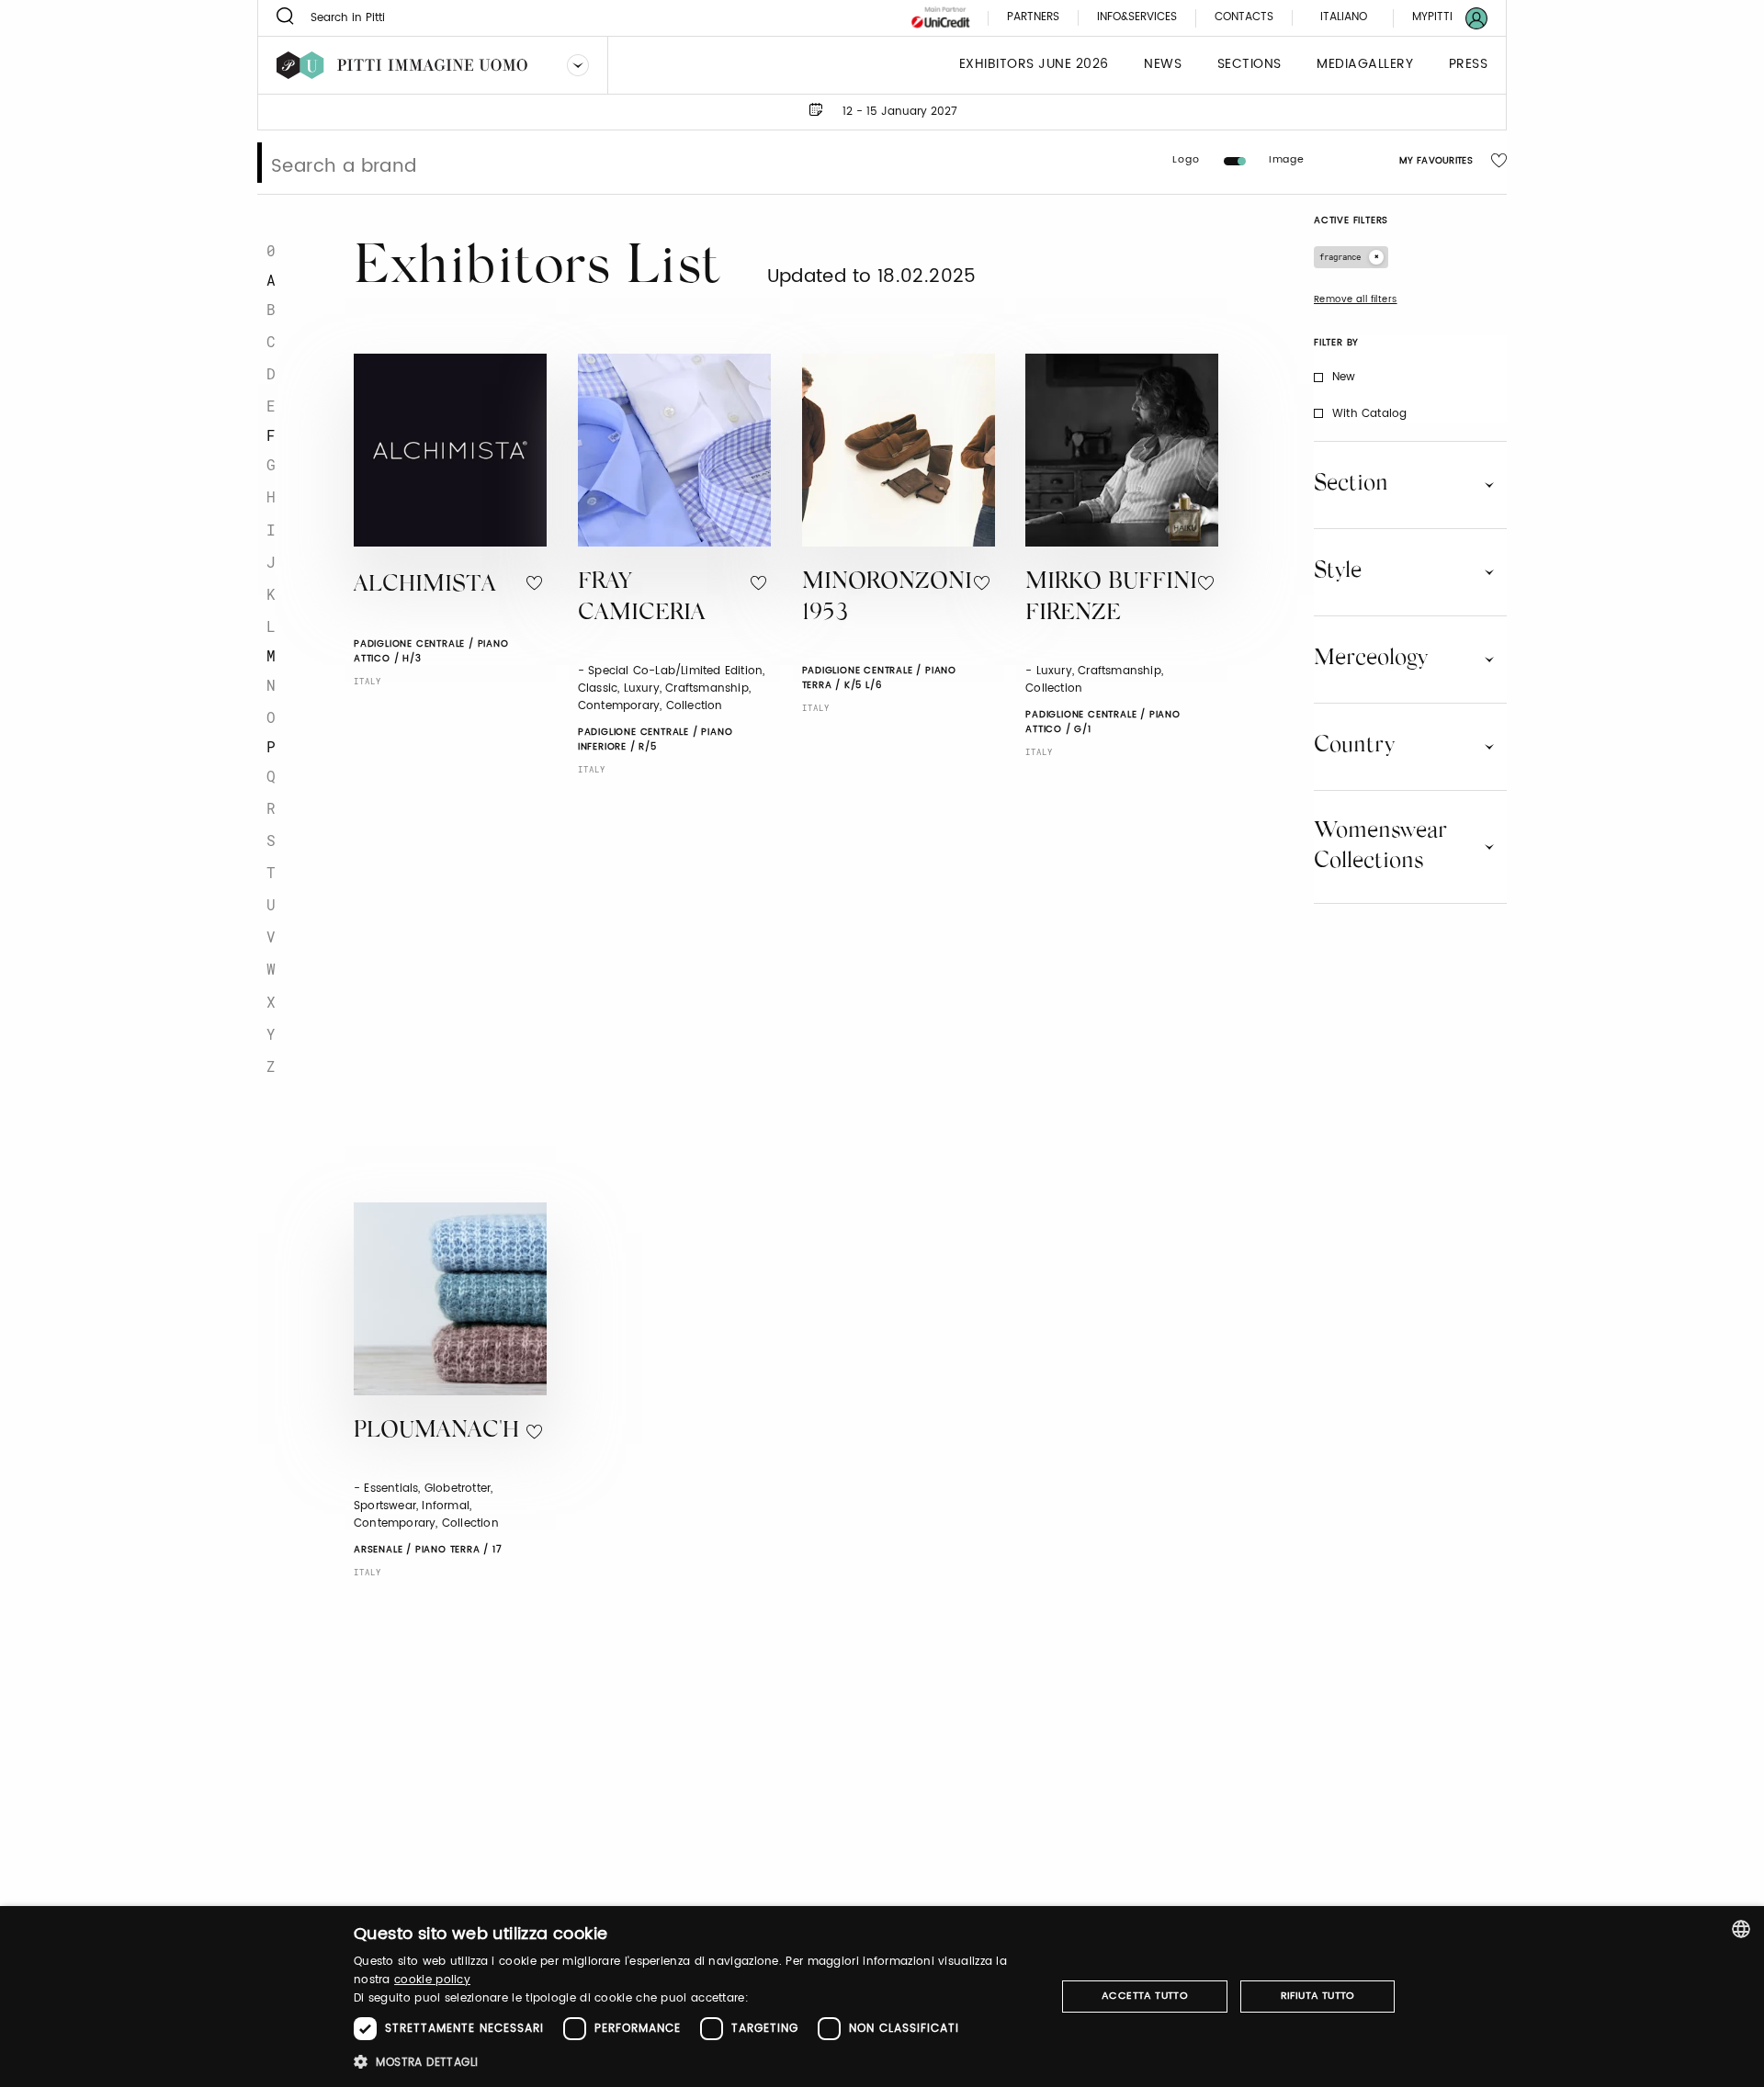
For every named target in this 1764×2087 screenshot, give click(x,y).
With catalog (1369, 414)
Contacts (1244, 18)
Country (1354, 746)
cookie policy (432, 1980)
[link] (1439, 18)
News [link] (1163, 65)
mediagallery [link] (1365, 65)
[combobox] (1741, 1929)
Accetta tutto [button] (1145, 1996)
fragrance (1340, 257)
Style (1338, 571)
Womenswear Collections (1380, 846)
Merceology (1371, 659)
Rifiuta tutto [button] (1318, 1996)
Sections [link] (1249, 65)
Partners (1033, 18)
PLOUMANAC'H (436, 1432)
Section (1351, 484)
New (1344, 377)
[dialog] (882, 1997)
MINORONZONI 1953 (887, 599)
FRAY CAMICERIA (642, 599)
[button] (694, 2062)
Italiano (1344, 17)
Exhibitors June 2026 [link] (1034, 65)
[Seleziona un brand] (578, 65)
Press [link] (1469, 65)
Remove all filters (1356, 299)
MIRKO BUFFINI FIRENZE (1111, 599)
